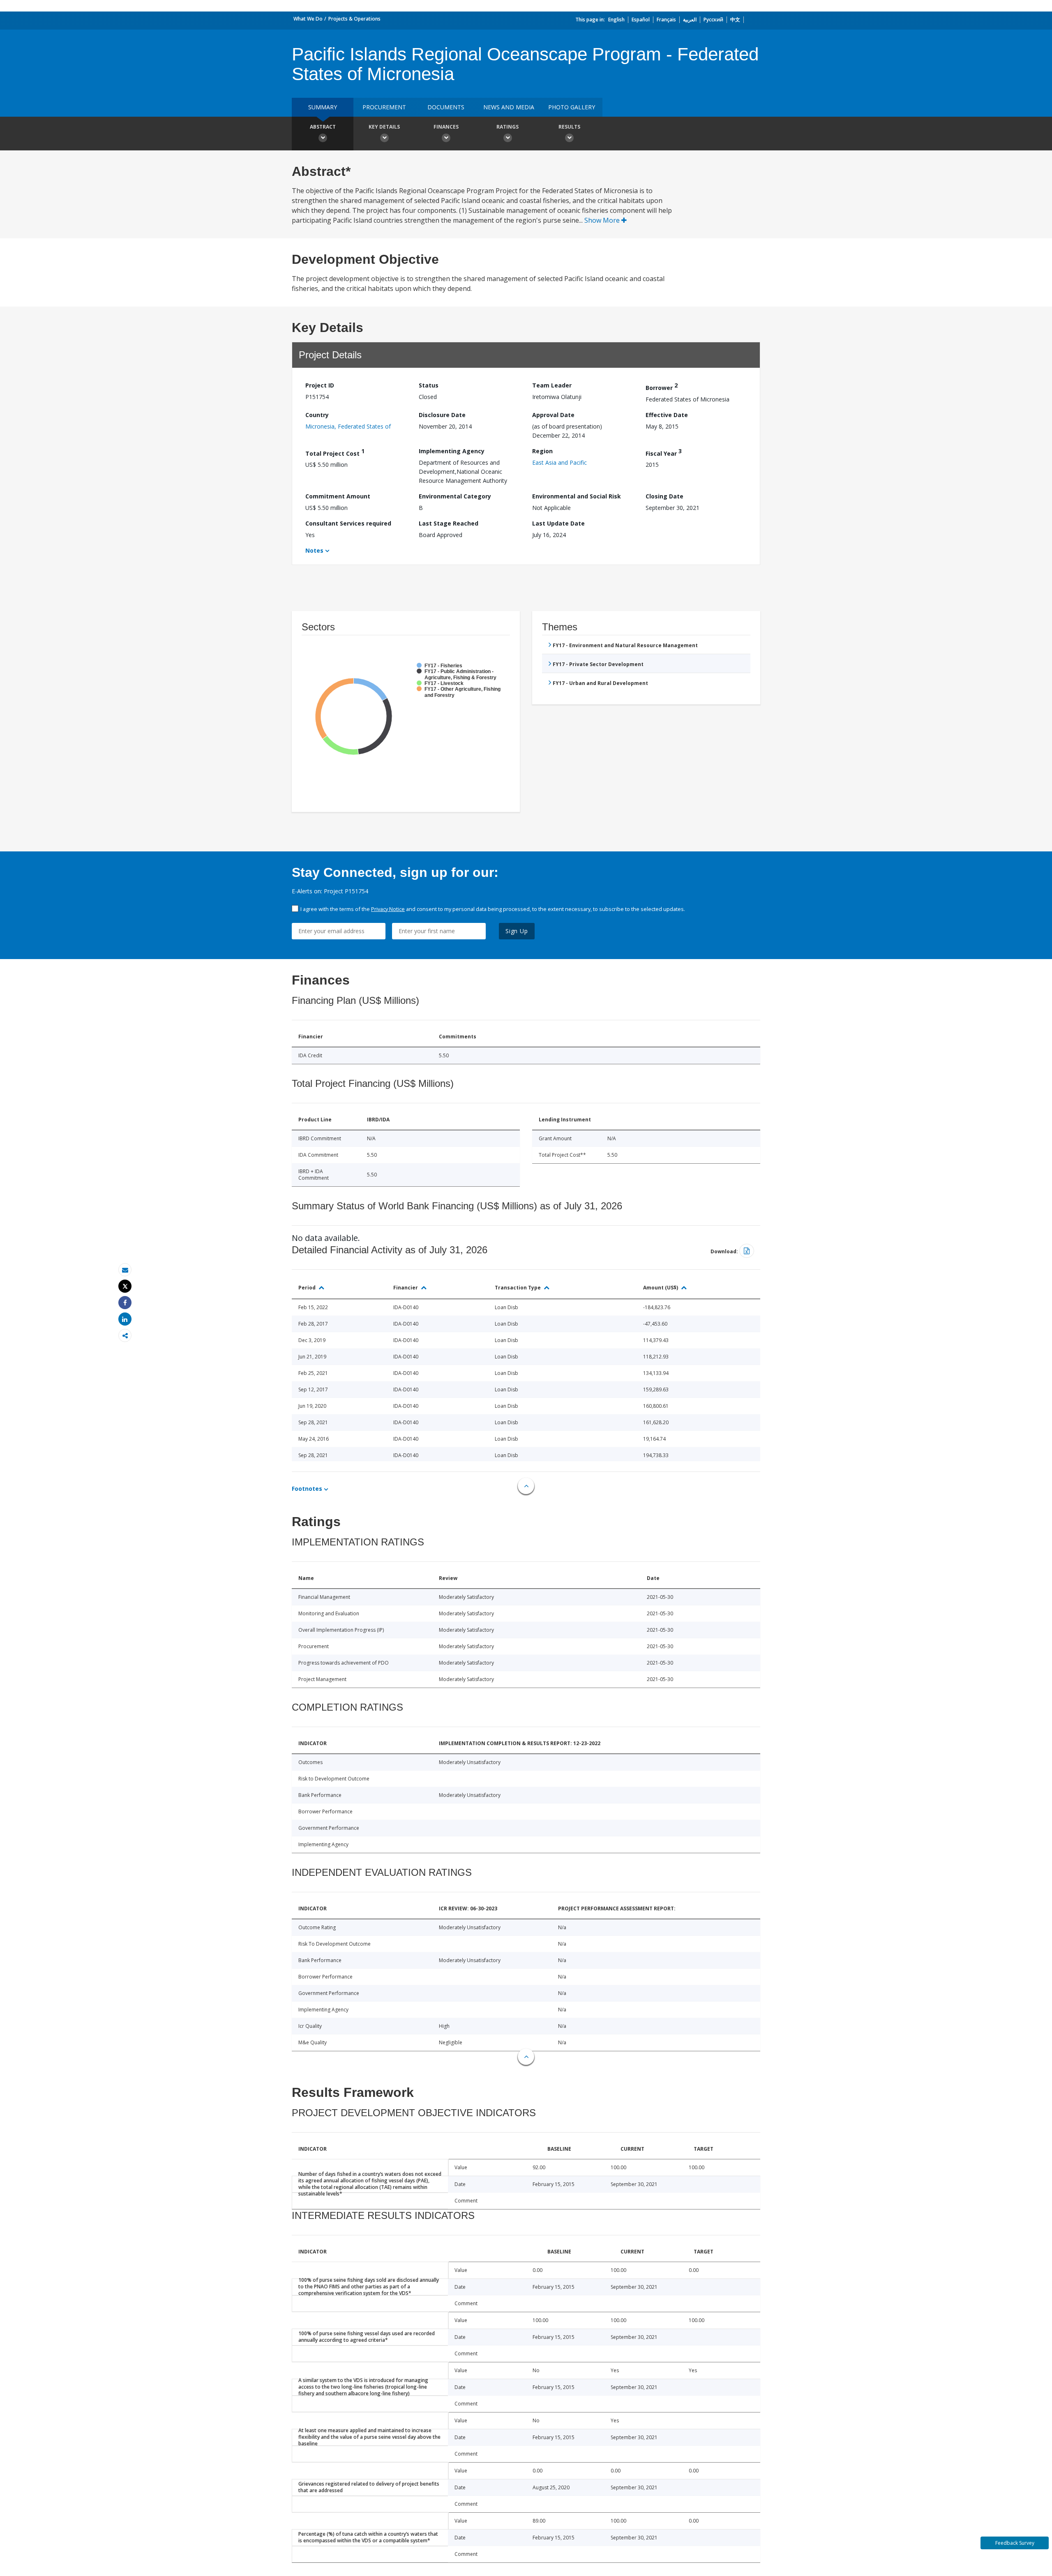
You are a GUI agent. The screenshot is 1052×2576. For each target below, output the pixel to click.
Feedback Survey (1015, 2543)
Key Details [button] (384, 127)
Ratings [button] (508, 127)
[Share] (125, 1303)
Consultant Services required (348, 523)
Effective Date (667, 415)
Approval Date (553, 415)
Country (317, 415)
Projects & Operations (354, 19)
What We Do (308, 19)
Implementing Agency (452, 451)
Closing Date (664, 496)
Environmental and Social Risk (577, 496)
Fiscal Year (664, 452)
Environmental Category (455, 496)
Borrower (662, 386)
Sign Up (517, 931)
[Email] (125, 1270)
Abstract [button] (323, 127)
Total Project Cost (335, 452)
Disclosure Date (442, 415)
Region (542, 451)
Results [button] (569, 127)
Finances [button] (446, 127)
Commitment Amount (338, 496)
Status (429, 385)
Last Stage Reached (449, 523)
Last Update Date (558, 523)
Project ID (320, 385)
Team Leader (552, 385)
